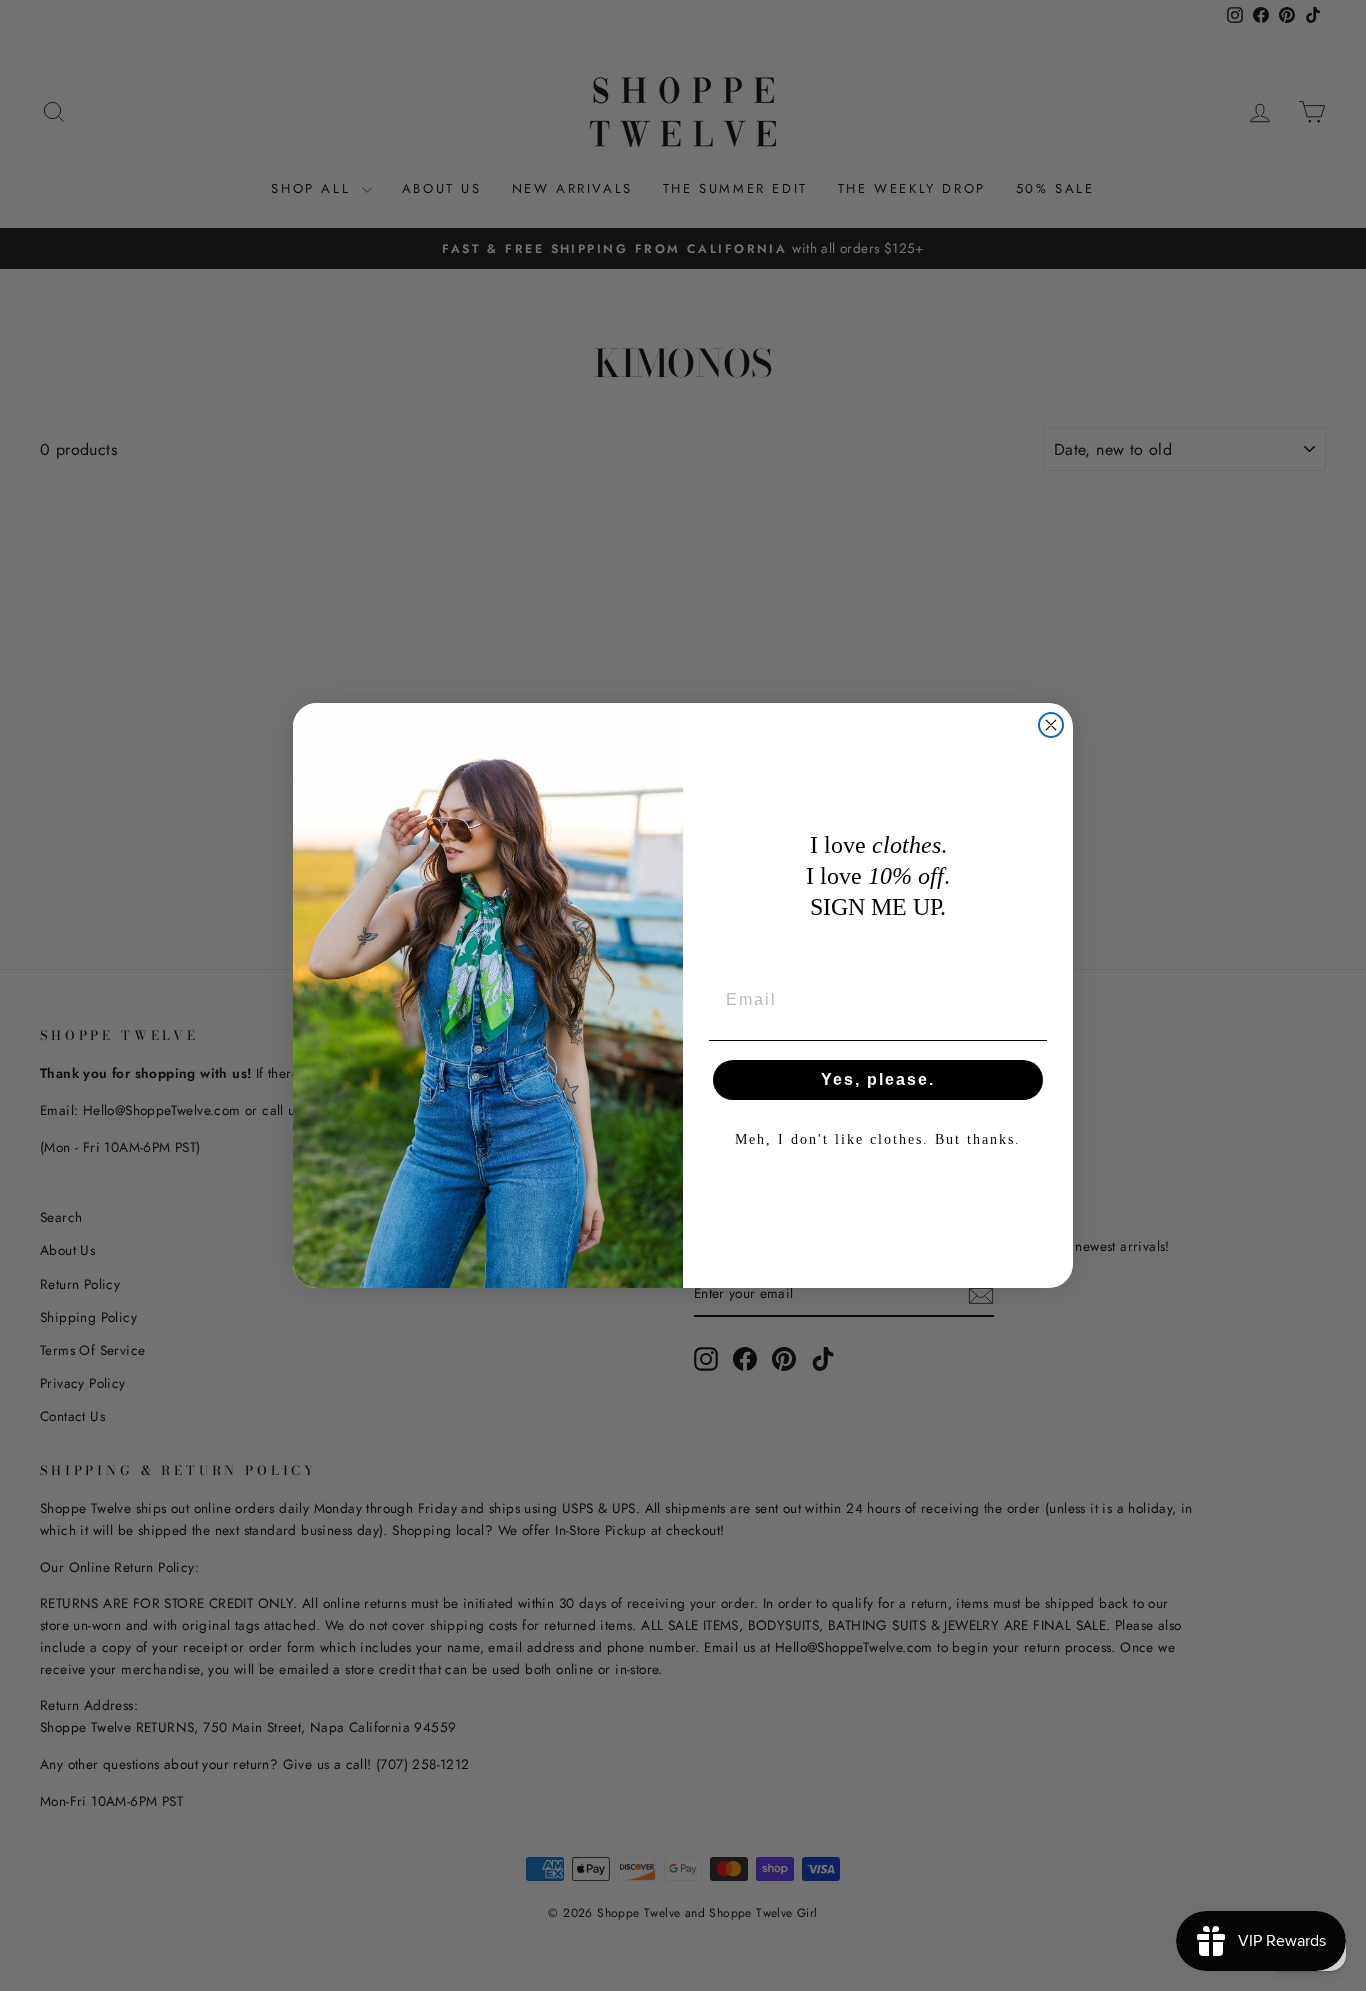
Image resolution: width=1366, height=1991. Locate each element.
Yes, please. (878, 1079)
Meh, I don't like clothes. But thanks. (878, 1139)
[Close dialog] (1051, 725)
